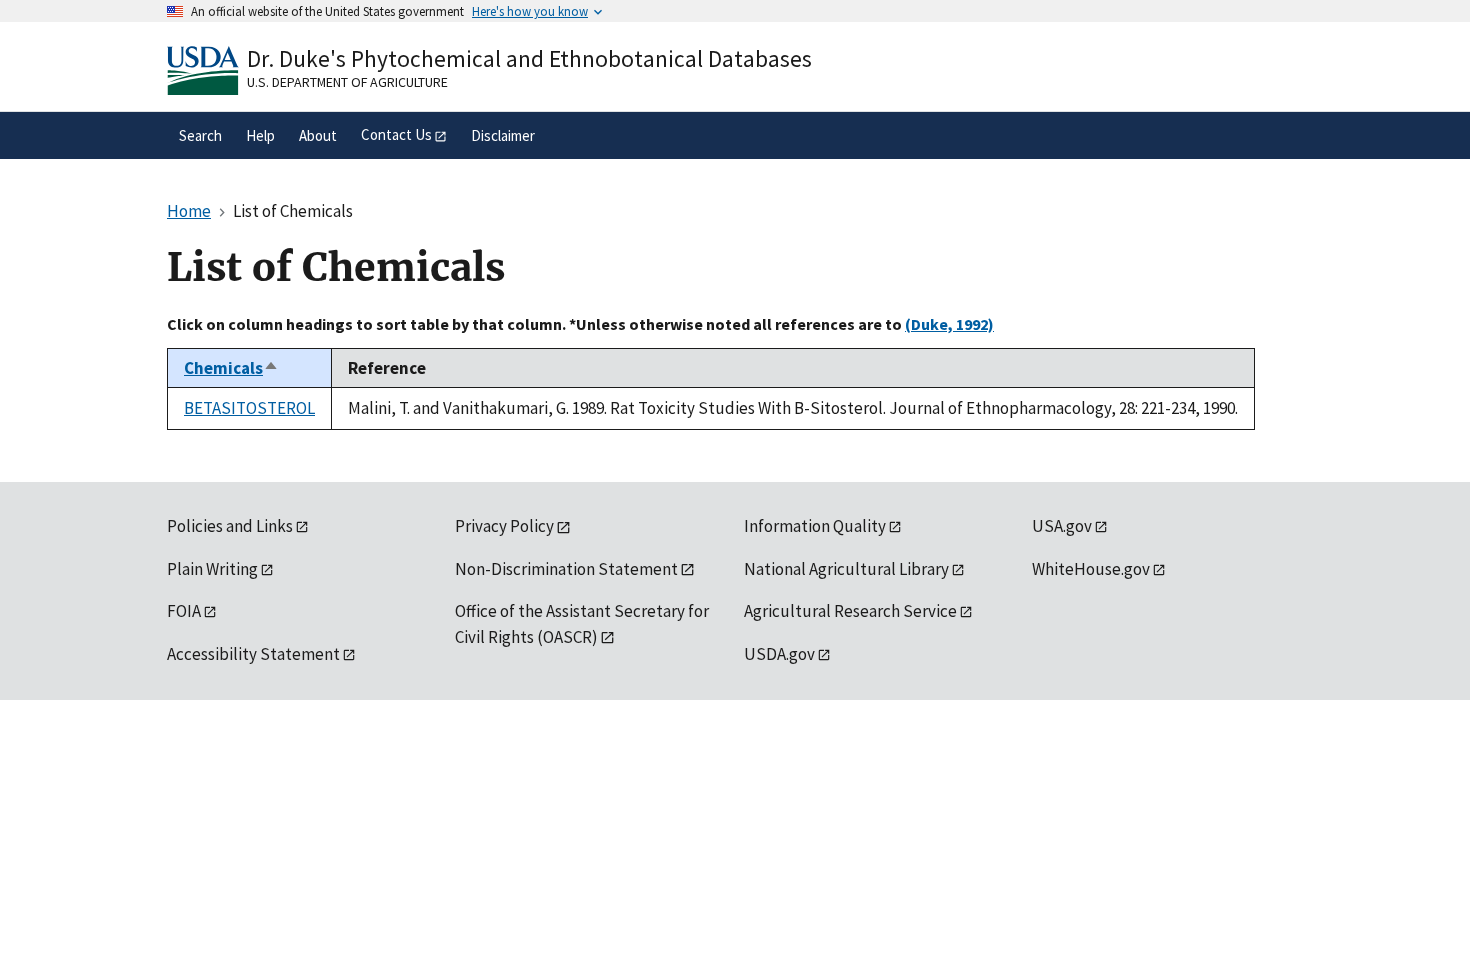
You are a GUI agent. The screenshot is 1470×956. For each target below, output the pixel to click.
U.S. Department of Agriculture (347, 82)
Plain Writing (212, 569)
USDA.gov (779, 654)
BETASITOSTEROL (249, 408)
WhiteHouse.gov (1091, 569)
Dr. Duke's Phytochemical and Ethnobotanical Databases (529, 58)
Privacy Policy (504, 526)
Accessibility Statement (253, 654)
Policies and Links (230, 526)
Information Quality (815, 526)
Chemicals (231, 368)
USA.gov (1062, 526)
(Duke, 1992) (949, 324)
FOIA (184, 611)
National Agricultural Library (846, 569)
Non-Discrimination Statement (566, 569)
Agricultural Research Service (850, 611)
